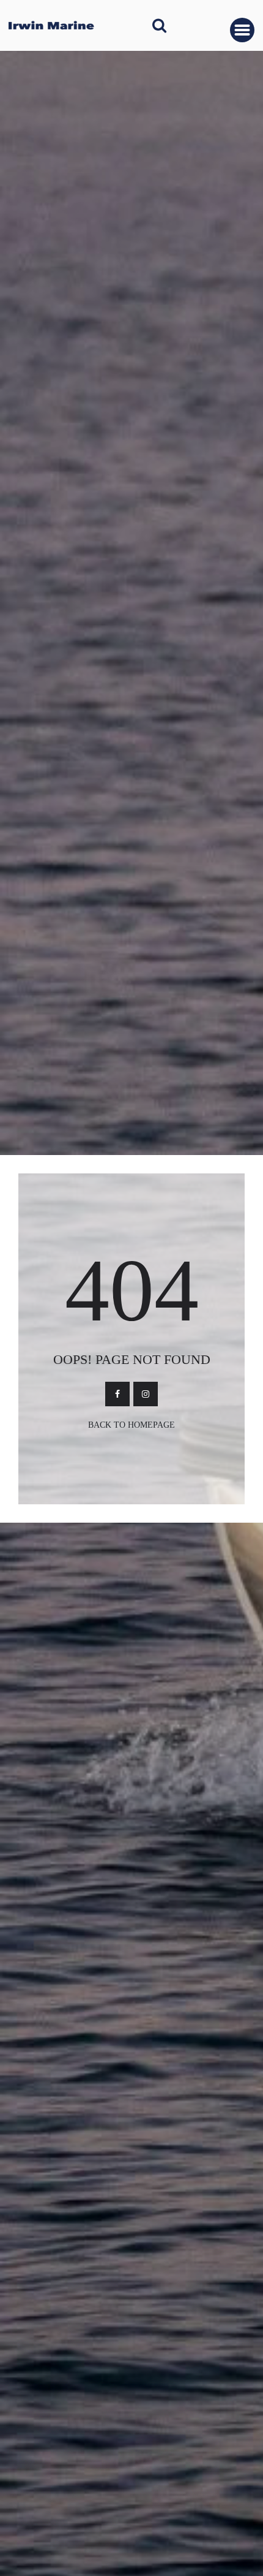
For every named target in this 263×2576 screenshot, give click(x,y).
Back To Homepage (131, 1425)
